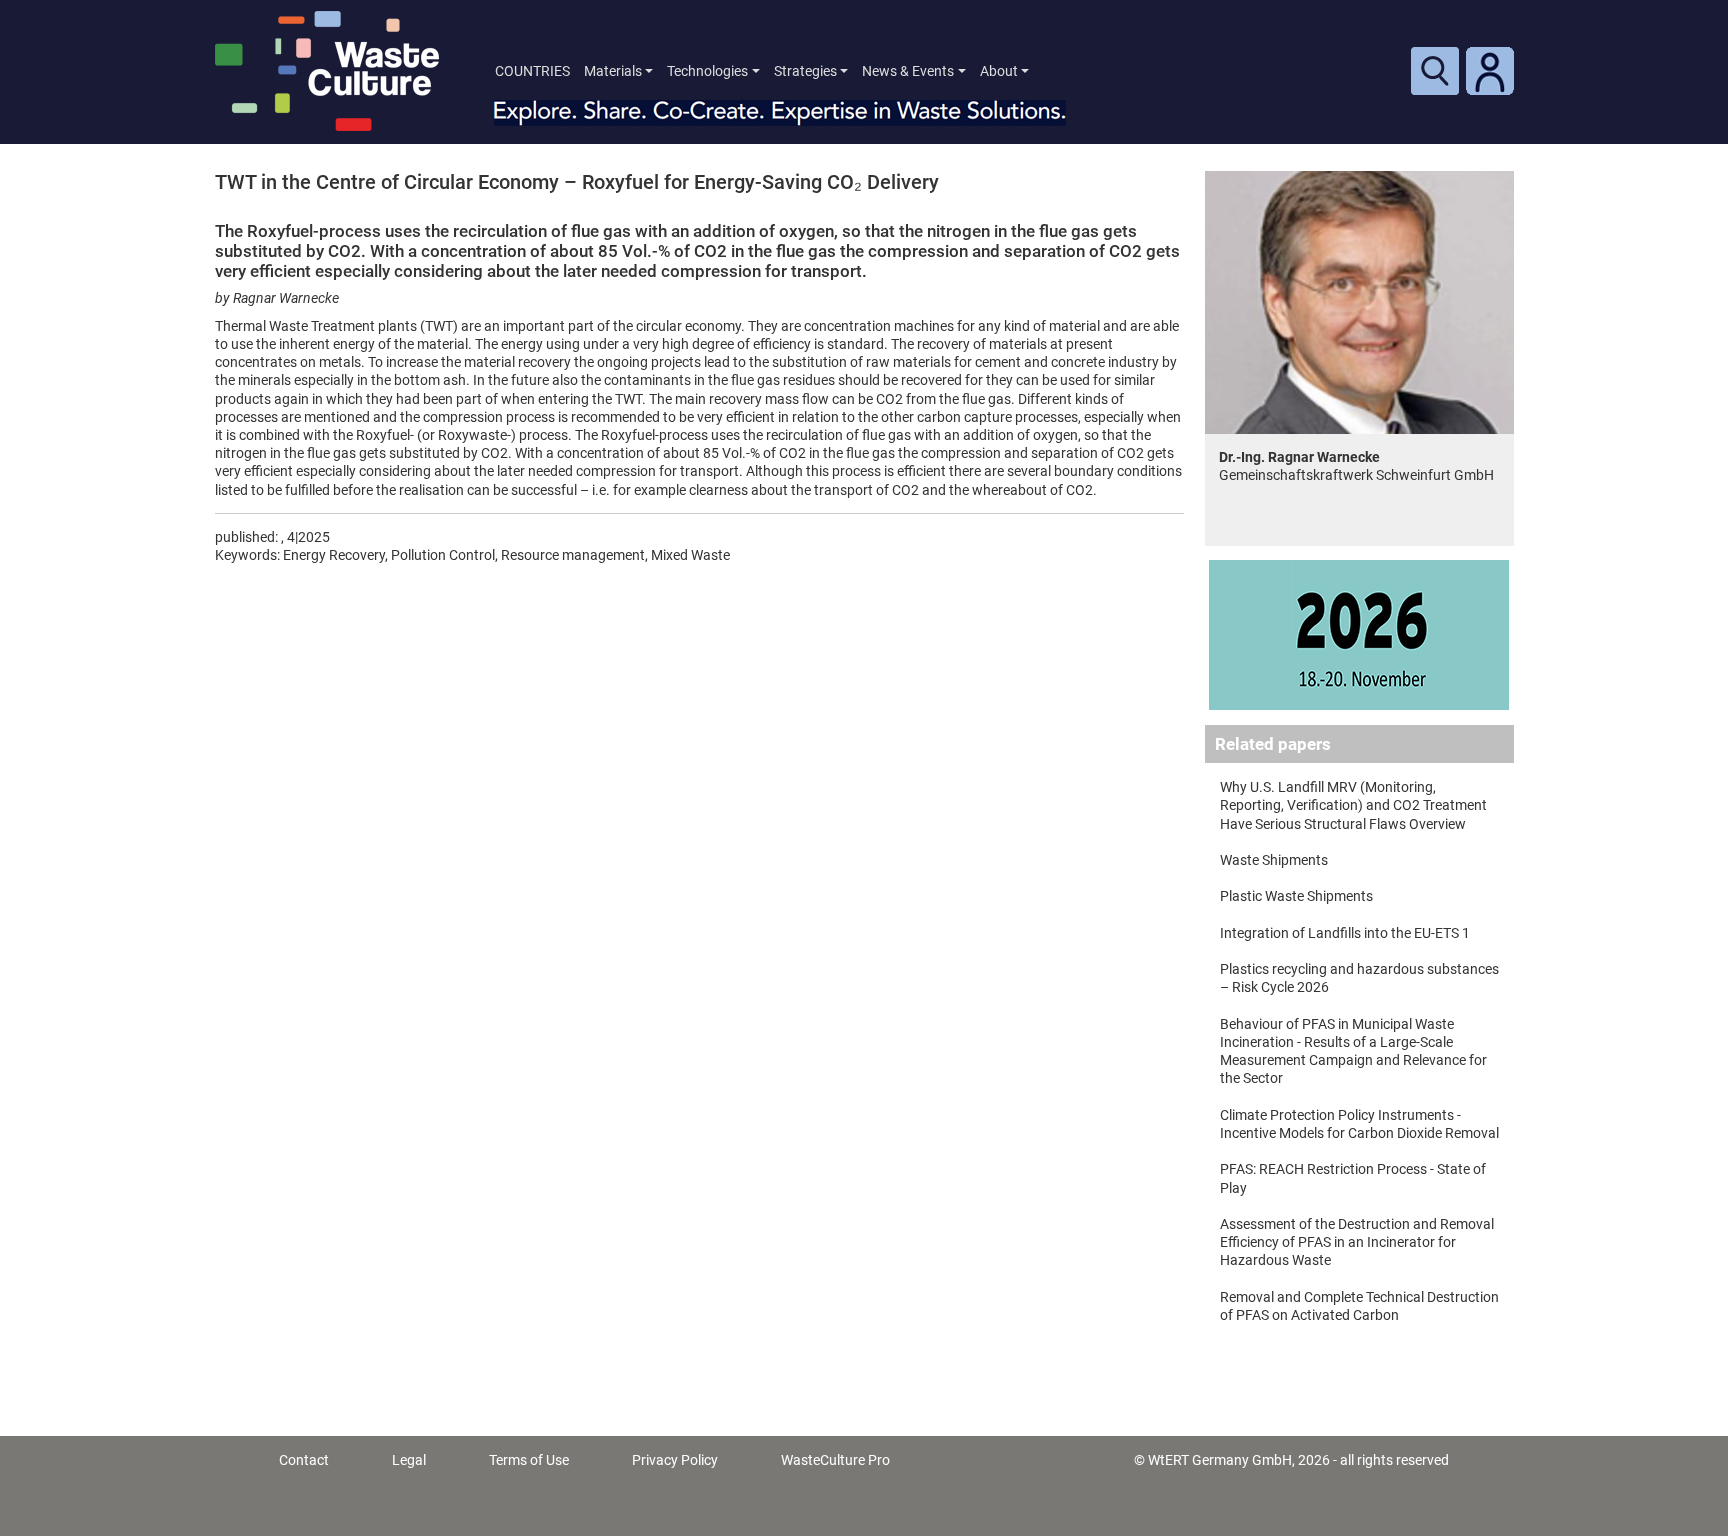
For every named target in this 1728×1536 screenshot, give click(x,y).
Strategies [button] (805, 71)
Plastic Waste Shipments (1296, 896)
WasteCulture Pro (835, 1460)
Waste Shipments (1274, 860)
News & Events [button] (908, 71)
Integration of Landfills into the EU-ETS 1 (1345, 933)
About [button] (999, 71)
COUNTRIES (532, 71)
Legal (409, 1460)
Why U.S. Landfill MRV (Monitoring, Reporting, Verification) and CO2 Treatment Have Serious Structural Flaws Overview (1353, 805)
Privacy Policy (675, 1460)
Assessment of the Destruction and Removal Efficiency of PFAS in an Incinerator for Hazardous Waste (1357, 1242)
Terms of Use (529, 1460)
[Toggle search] (1435, 71)
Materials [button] (613, 71)
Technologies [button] (707, 71)
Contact (304, 1460)
